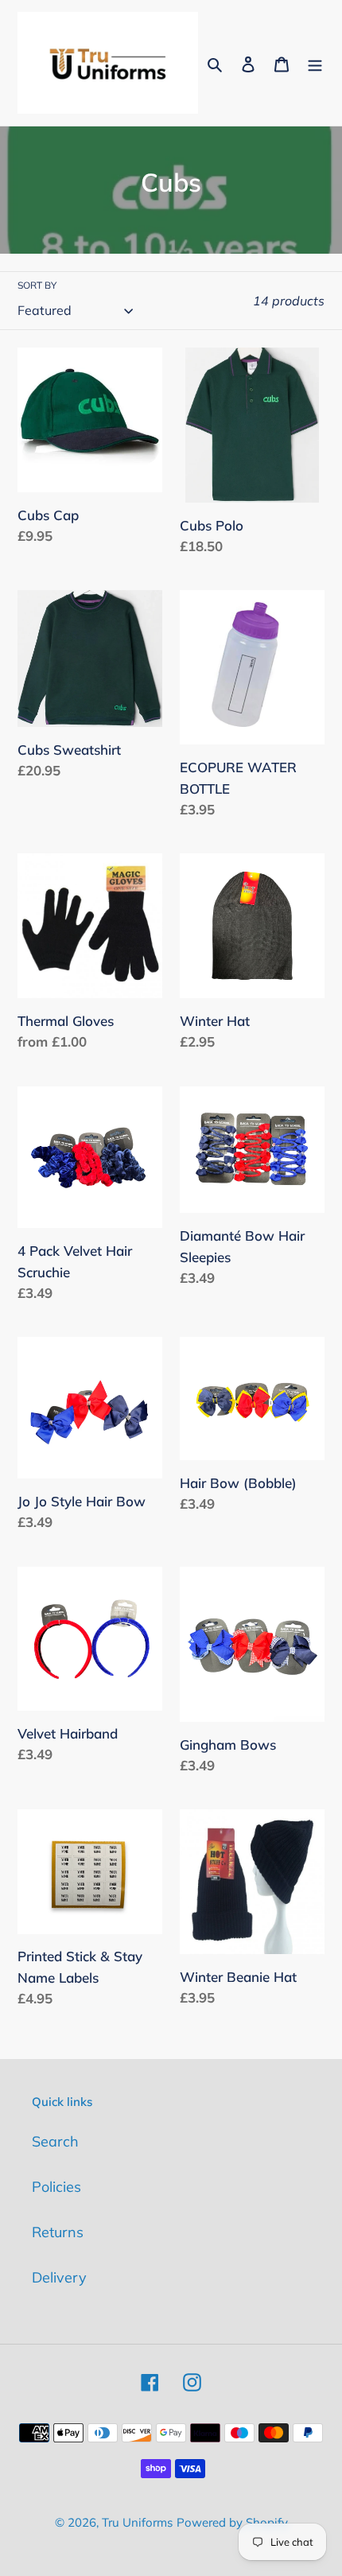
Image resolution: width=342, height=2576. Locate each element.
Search (55, 2141)
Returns (58, 2232)
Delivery (59, 2277)
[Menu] (315, 62)
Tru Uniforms (137, 2522)
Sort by (37, 285)
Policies (56, 2187)
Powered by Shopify (232, 2522)
